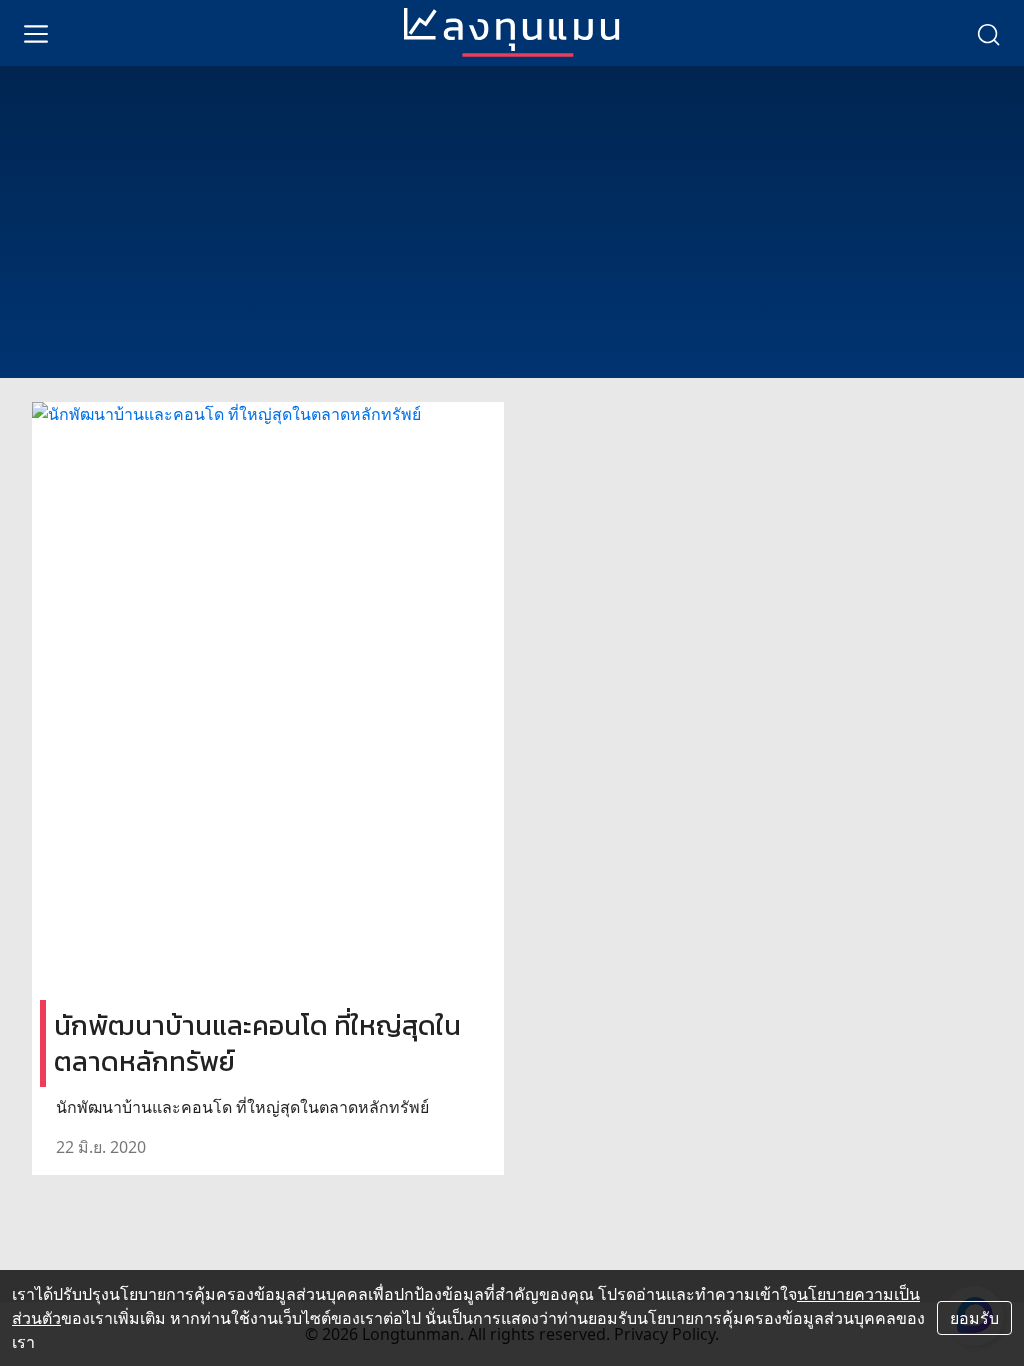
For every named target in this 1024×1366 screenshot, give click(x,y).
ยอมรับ (974, 1318)
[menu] (36, 33)
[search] (988, 33)
